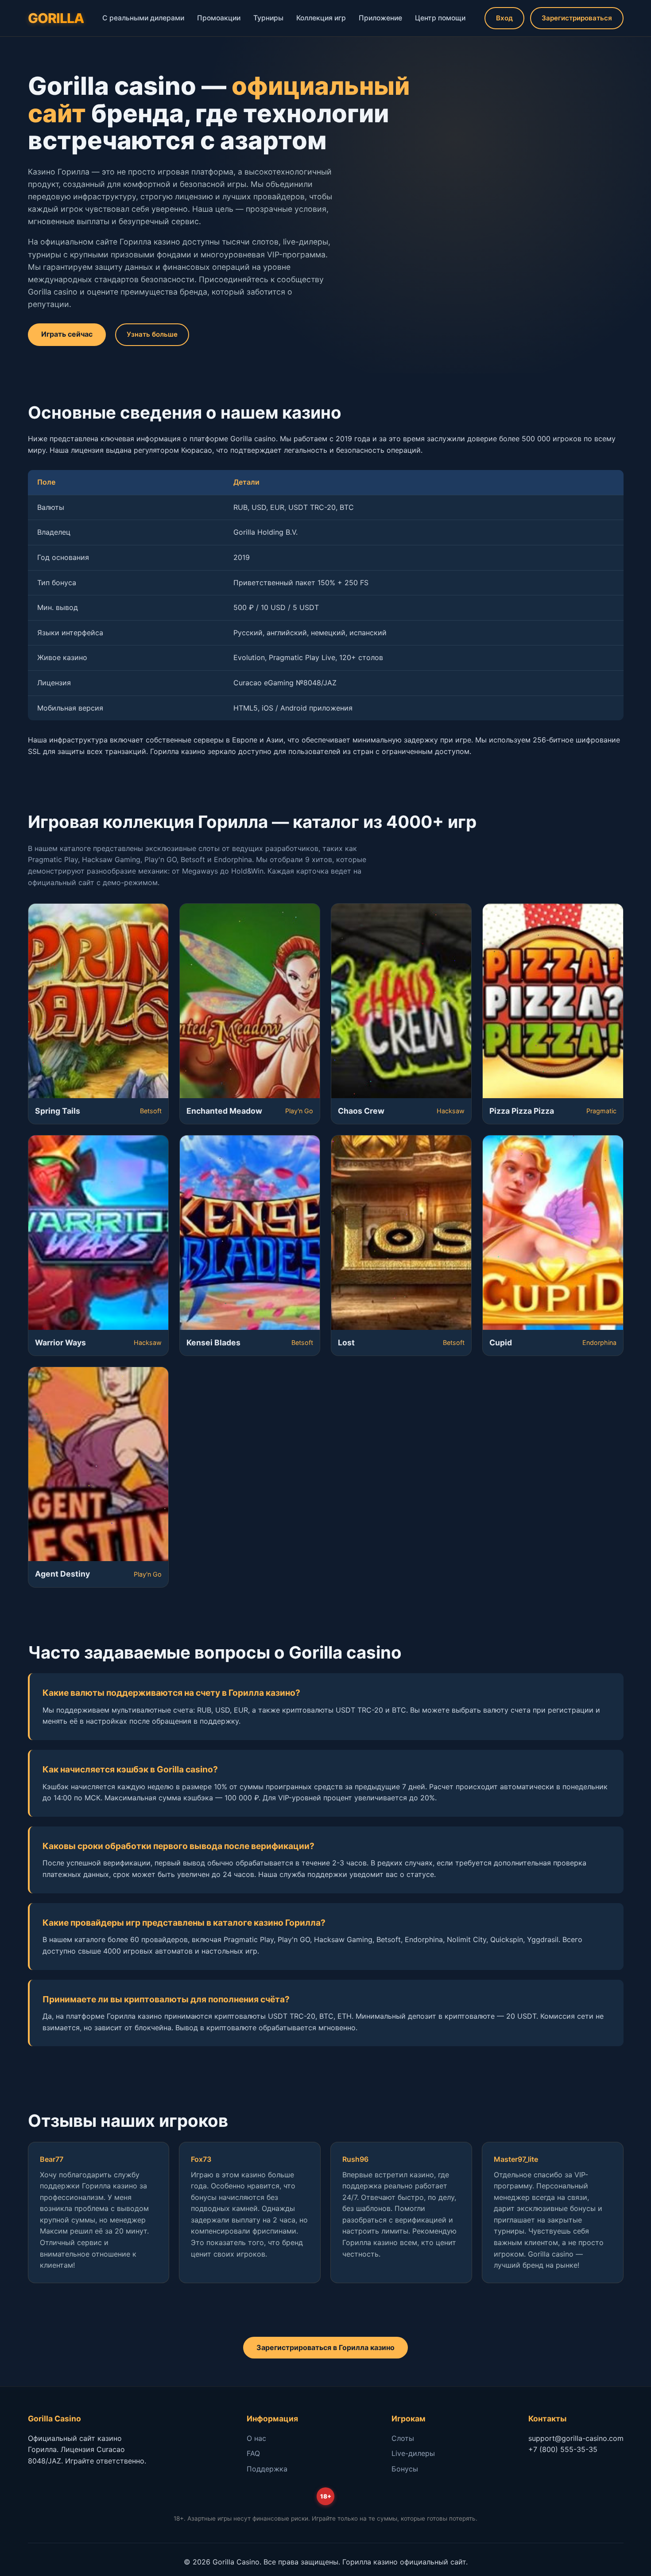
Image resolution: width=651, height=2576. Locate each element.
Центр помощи (440, 18)
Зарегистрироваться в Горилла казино (325, 2347)
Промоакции (219, 18)
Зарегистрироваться (577, 18)
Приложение (380, 18)
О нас (256, 2438)
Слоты (403, 2438)
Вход (504, 18)
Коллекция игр (321, 18)
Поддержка (267, 2469)
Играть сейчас (67, 334)
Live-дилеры (413, 2453)
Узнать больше (152, 334)
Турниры (268, 18)
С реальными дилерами (143, 18)
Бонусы (405, 2469)
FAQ (253, 2453)
